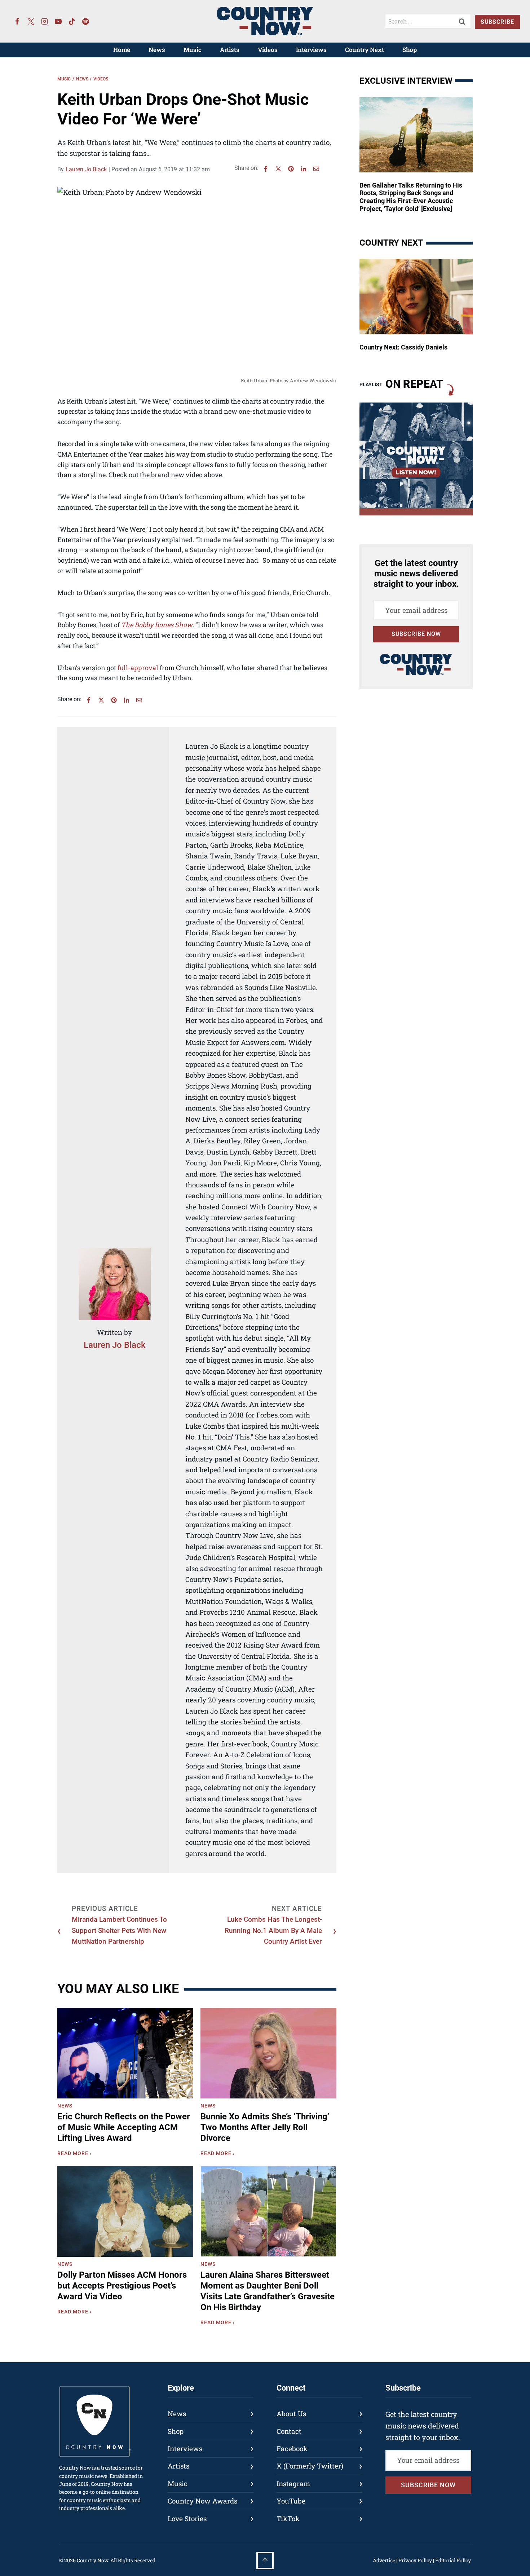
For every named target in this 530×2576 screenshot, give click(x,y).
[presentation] (125, 2053)
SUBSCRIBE (497, 22)
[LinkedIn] (304, 169)
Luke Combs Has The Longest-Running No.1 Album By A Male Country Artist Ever (273, 1930)
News (157, 50)
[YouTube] (58, 21)
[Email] (316, 169)
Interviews (311, 50)
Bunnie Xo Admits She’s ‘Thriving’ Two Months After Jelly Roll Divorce (265, 2127)
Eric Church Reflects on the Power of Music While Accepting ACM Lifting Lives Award (124, 2127)
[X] (278, 169)
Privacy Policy (415, 2560)
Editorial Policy (453, 2560)
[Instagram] (45, 21)
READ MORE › (76, 2154)
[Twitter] (31, 21)
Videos (268, 50)
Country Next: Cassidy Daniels (403, 347)
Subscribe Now (416, 634)
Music (193, 50)
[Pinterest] (291, 169)
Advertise (384, 2560)
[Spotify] (86, 21)
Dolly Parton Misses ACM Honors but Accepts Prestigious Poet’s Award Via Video (122, 2286)
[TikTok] (72, 21)
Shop (410, 50)
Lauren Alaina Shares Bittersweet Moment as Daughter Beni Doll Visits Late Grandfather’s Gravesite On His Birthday (268, 2291)
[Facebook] (17, 21)
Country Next (365, 50)
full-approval (138, 668)
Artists (230, 50)
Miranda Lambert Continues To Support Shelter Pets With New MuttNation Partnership (119, 1930)
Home (122, 50)
